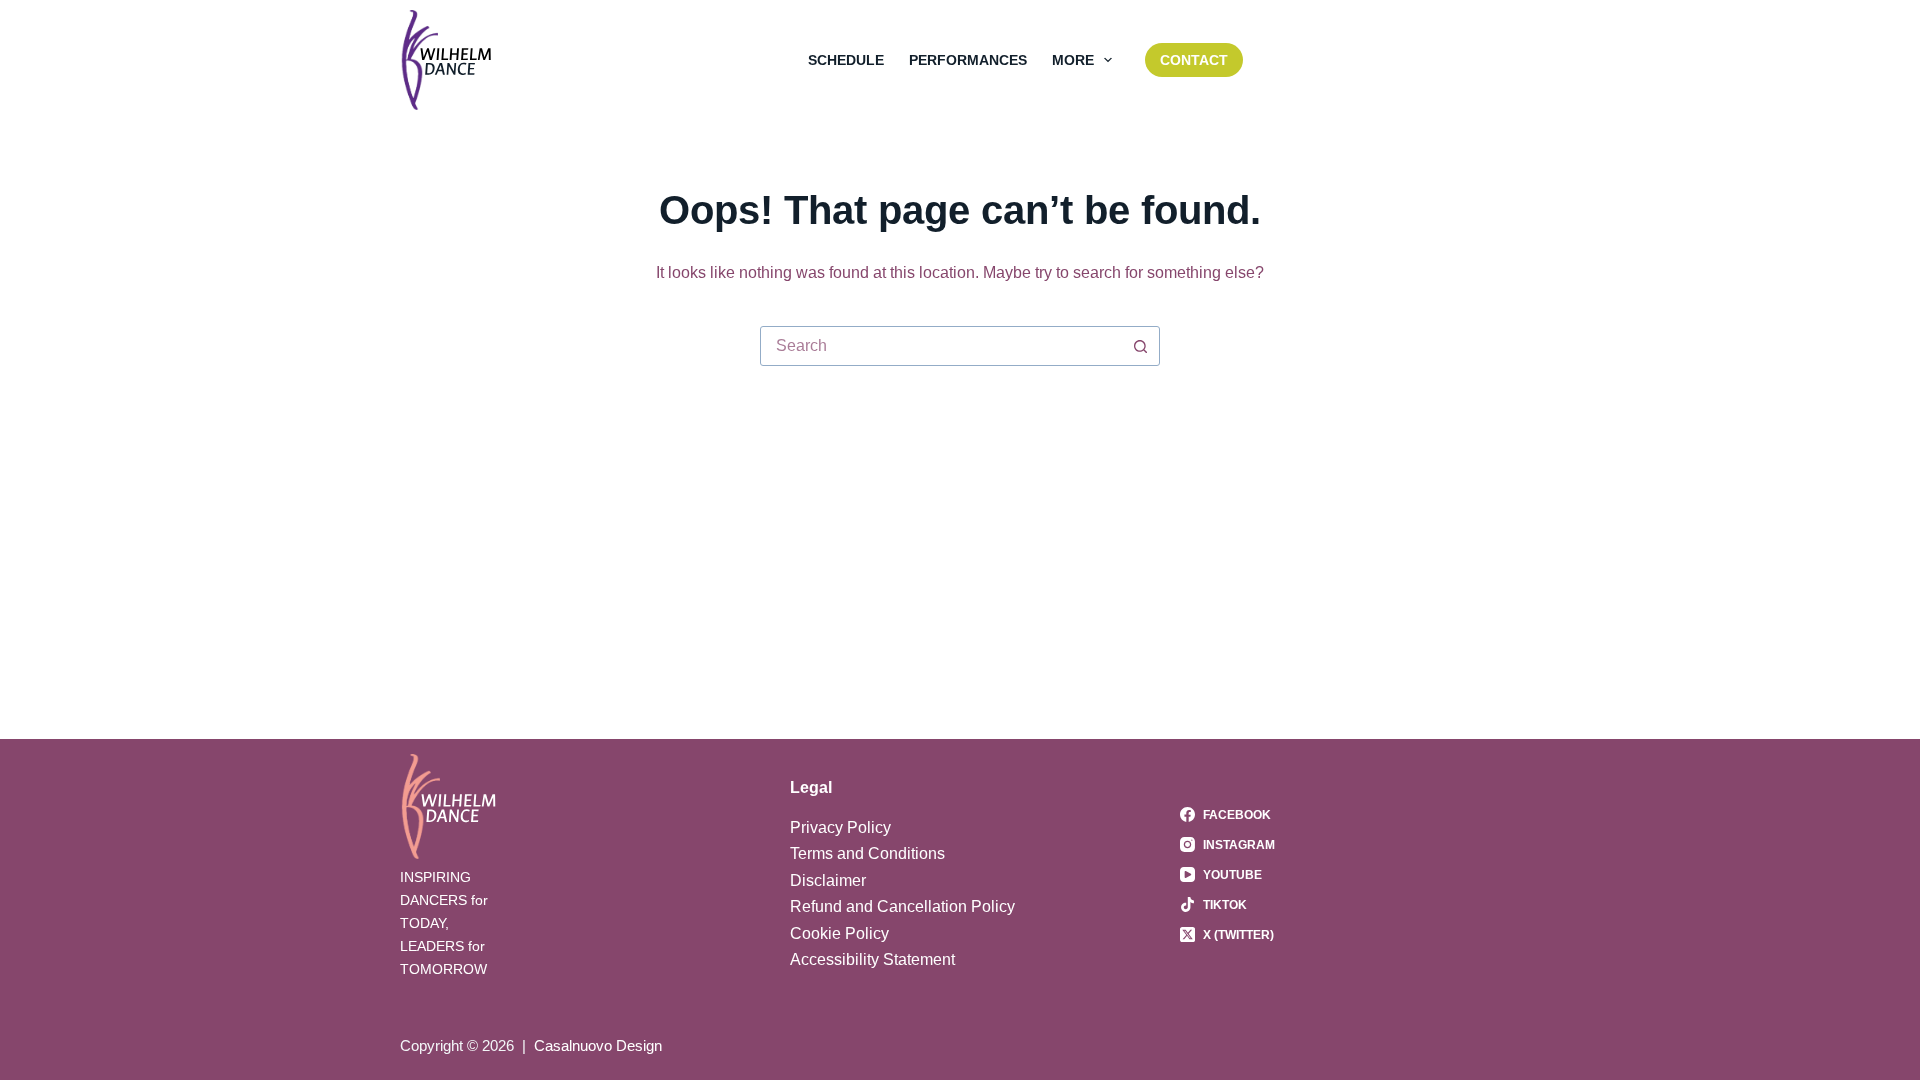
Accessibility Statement (872, 959)
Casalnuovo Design (598, 1045)
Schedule (846, 60)
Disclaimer (828, 880)
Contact (1194, 60)
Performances (968, 60)
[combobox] (941, 346)
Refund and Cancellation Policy (902, 906)
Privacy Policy (840, 827)
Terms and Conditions (867, 853)
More (1073, 60)
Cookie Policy (839, 933)
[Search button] (1140, 346)
